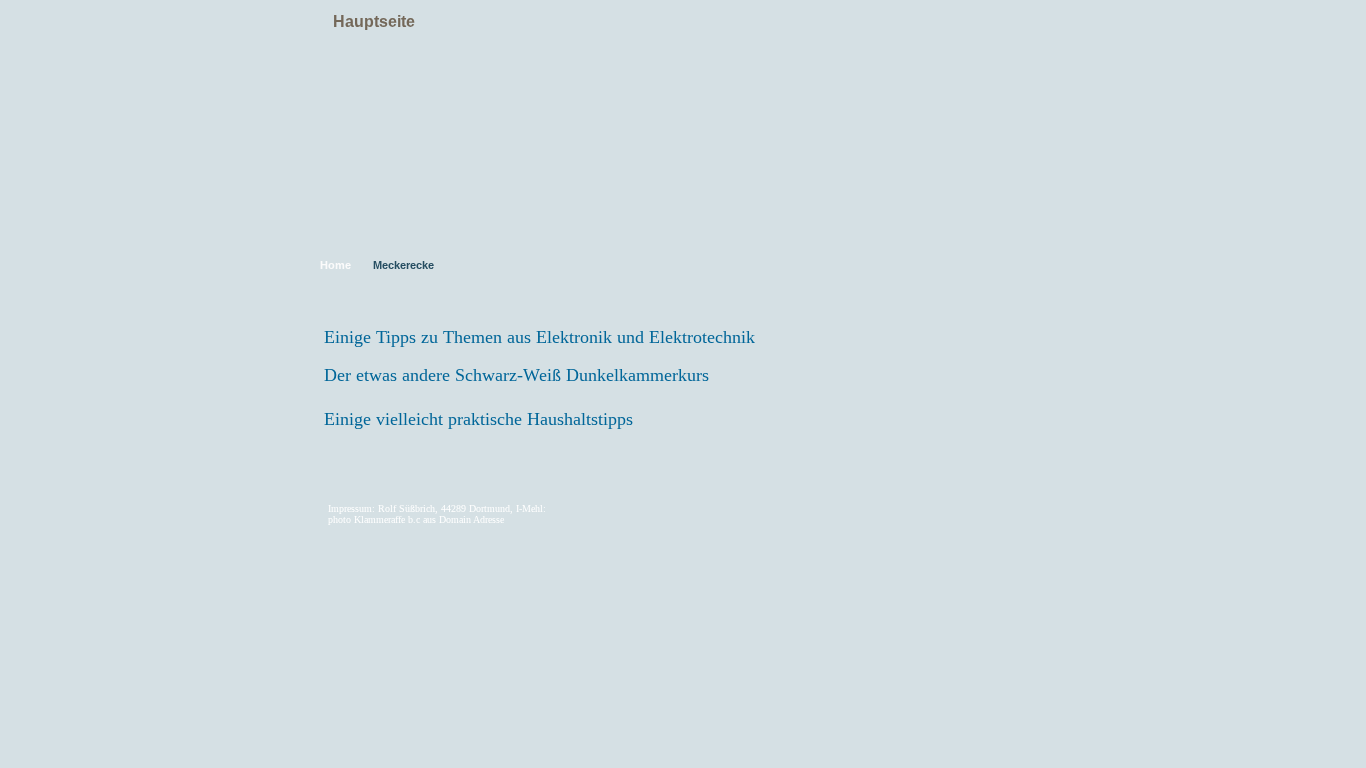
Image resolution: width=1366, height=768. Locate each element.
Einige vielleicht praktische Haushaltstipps (478, 419)
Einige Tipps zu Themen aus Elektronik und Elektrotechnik (539, 337)
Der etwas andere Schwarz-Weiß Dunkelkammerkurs (516, 375)
